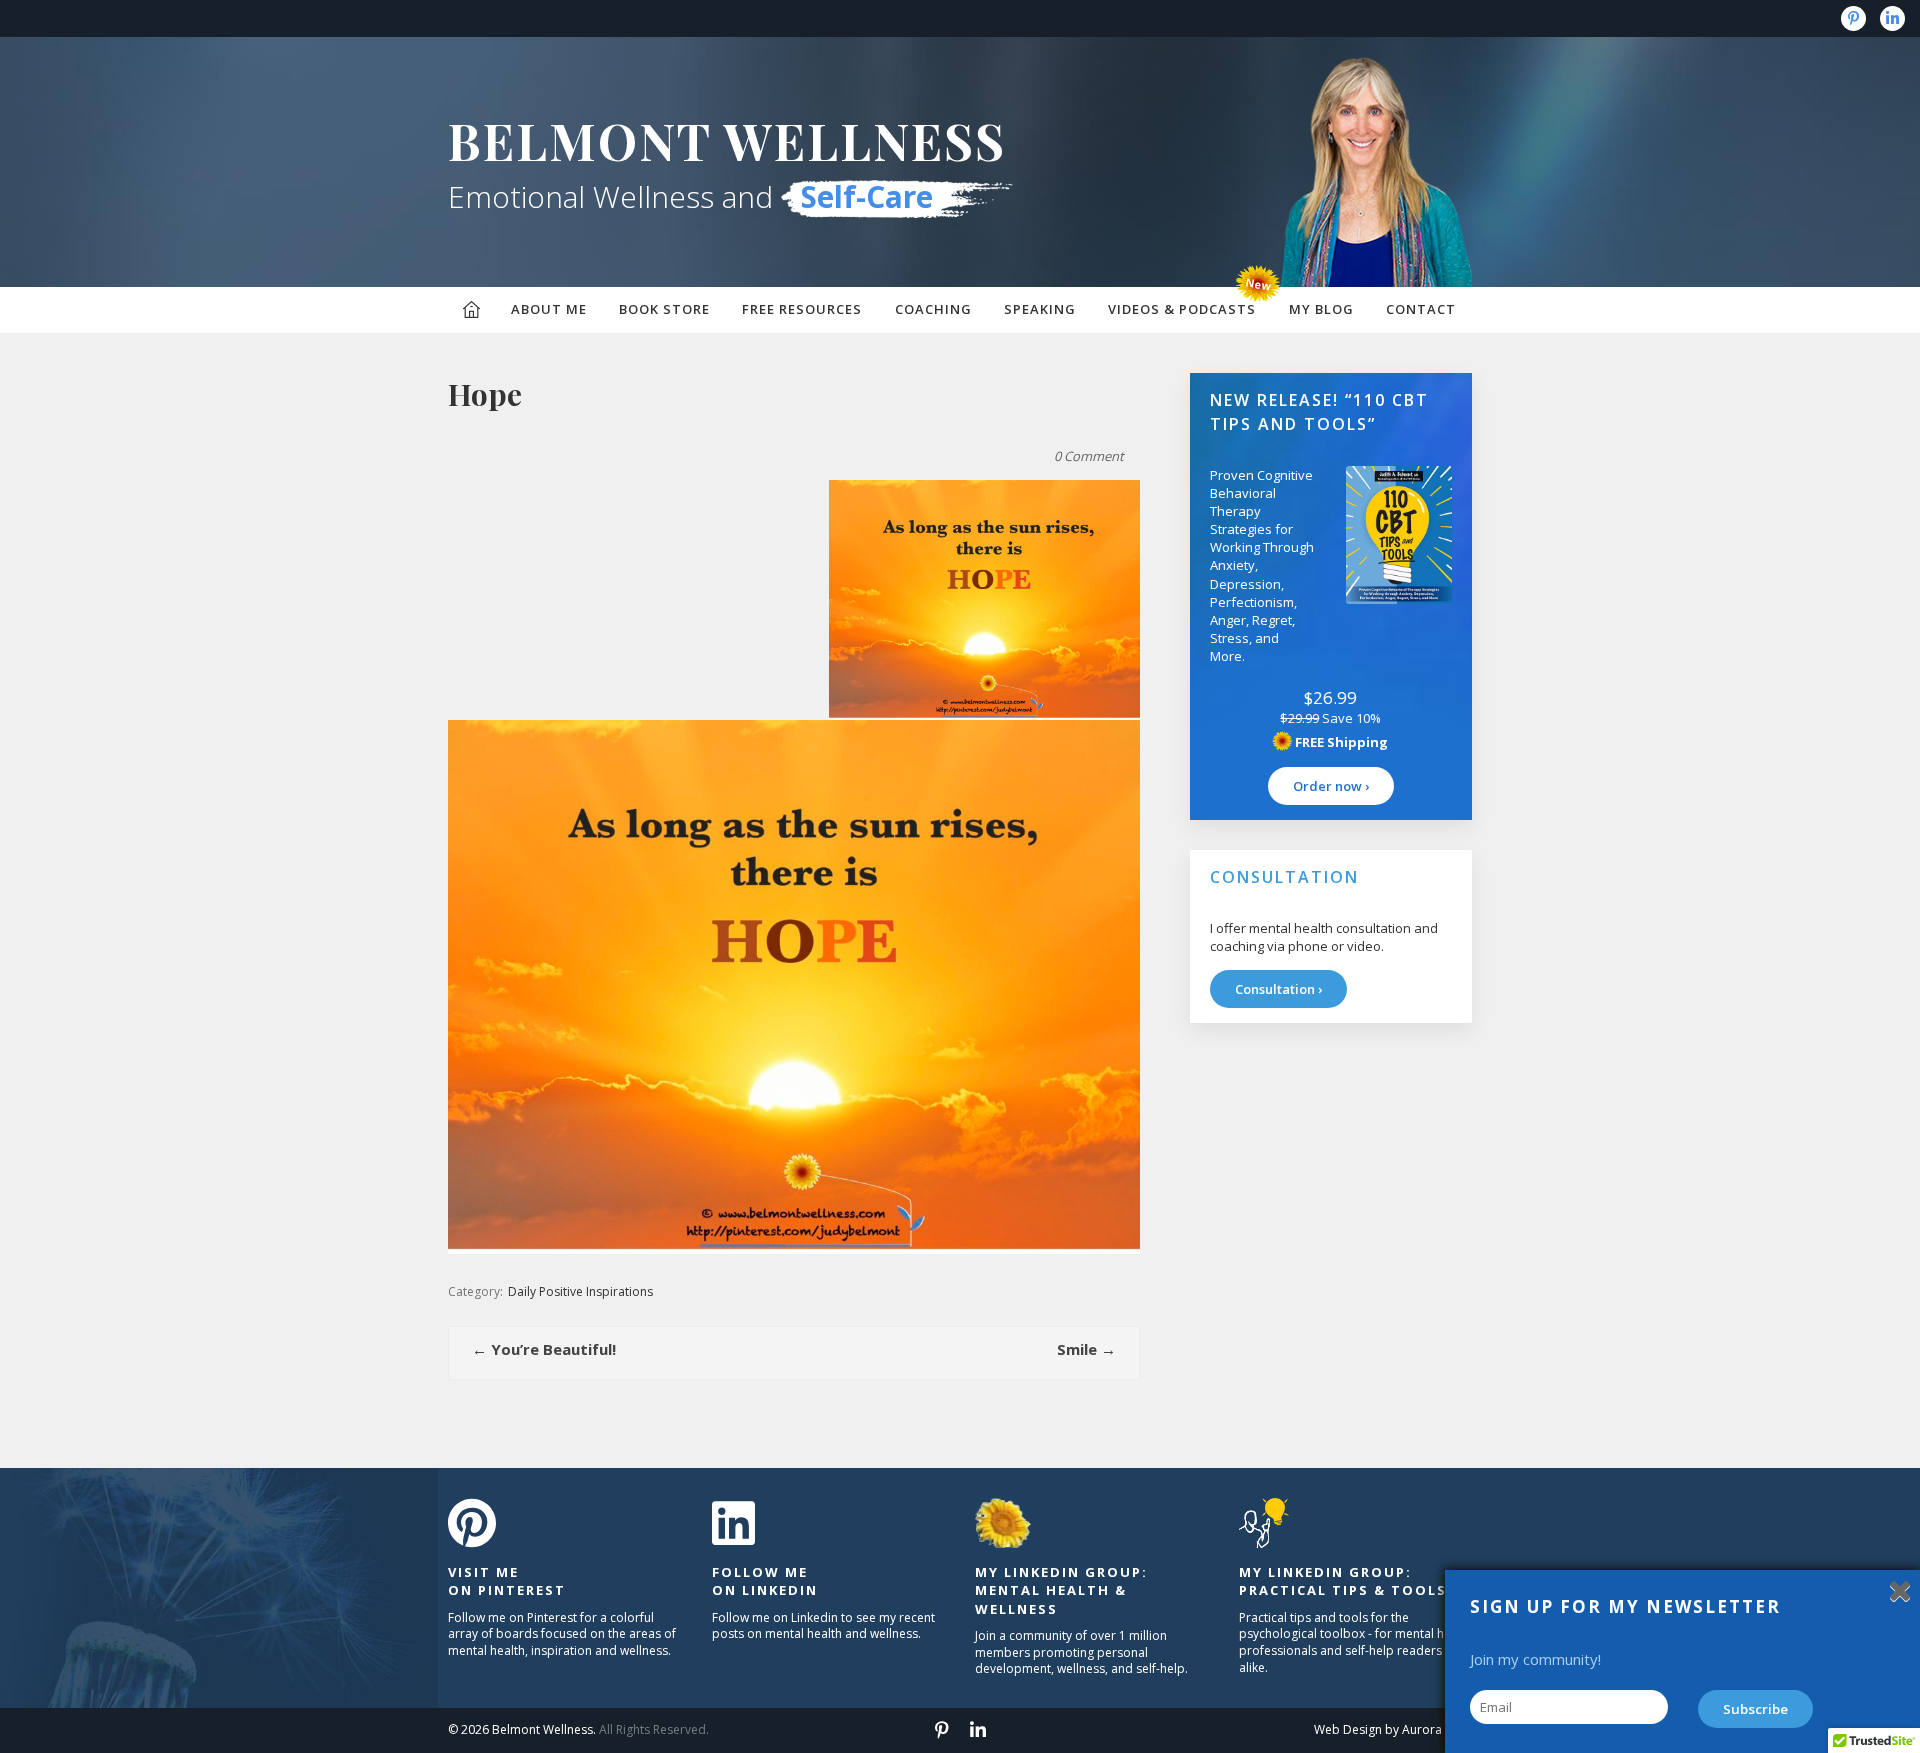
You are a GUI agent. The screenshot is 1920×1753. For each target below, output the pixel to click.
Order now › (1331, 786)
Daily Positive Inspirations (580, 1291)
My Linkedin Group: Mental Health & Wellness (1061, 1590)
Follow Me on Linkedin (765, 1581)
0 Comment (1089, 456)
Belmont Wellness (727, 140)
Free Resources (802, 309)
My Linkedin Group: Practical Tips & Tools (1343, 1581)
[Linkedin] (1892, 18)
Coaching (933, 309)
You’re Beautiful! (544, 1349)
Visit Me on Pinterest (507, 1581)
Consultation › (1278, 989)
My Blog (1321, 309)
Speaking (1040, 309)
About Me (549, 309)
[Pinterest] (1853, 18)
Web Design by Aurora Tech (1393, 1729)
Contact (1421, 309)
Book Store (664, 309)
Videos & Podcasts (1182, 309)
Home (471, 309)
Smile (1086, 1349)
